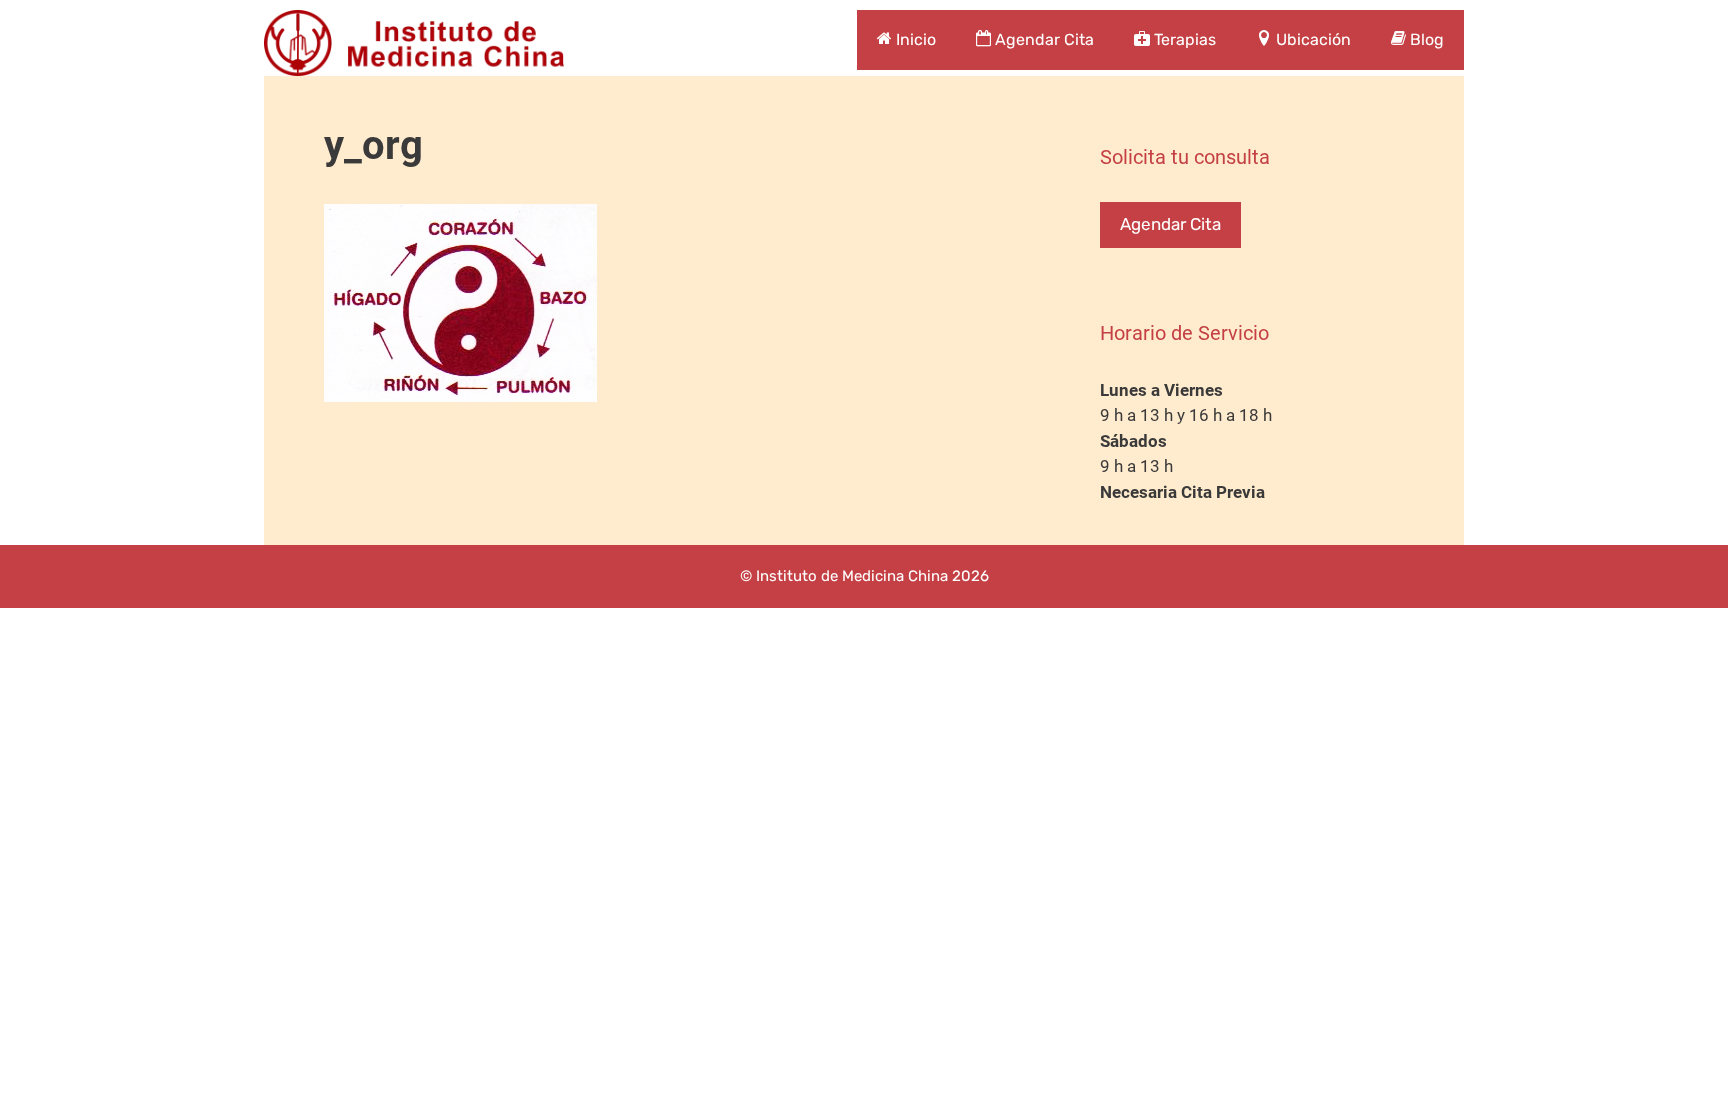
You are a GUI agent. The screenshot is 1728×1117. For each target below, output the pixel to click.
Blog (1425, 39)
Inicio (914, 39)
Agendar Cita (1042, 39)
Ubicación (1311, 39)
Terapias (1183, 39)
